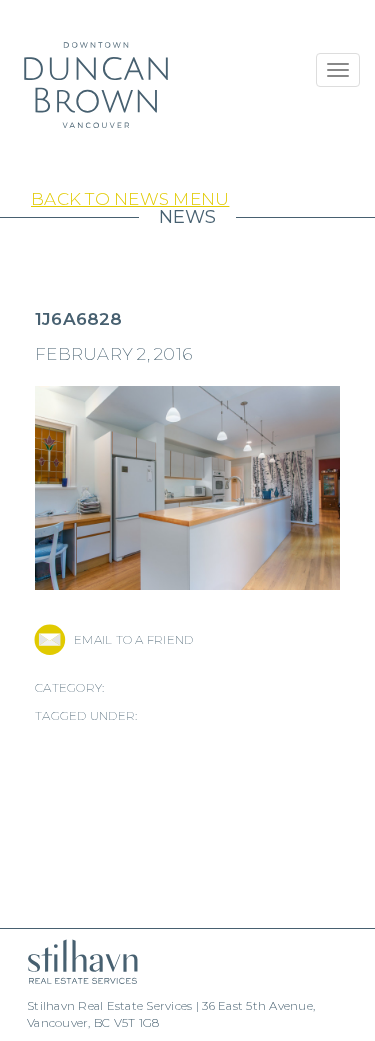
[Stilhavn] (75, 961)
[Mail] (49, 639)
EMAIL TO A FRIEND (133, 639)
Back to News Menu (130, 199)
